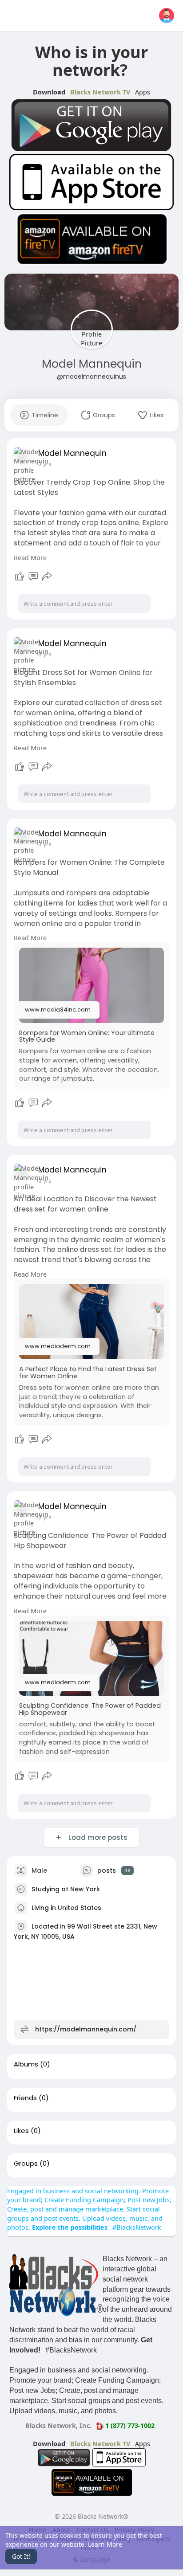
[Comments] (33, 576)
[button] (167, 16)
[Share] (47, 576)
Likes (21, 2131)
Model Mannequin (92, 364)
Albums (26, 2064)
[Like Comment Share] (33, 576)
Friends (25, 2098)
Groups (26, 2164)
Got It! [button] (21, 2556)
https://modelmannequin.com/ (86, 2029)
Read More (30, 557)
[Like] (20, 576)
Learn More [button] (105, 2544)
